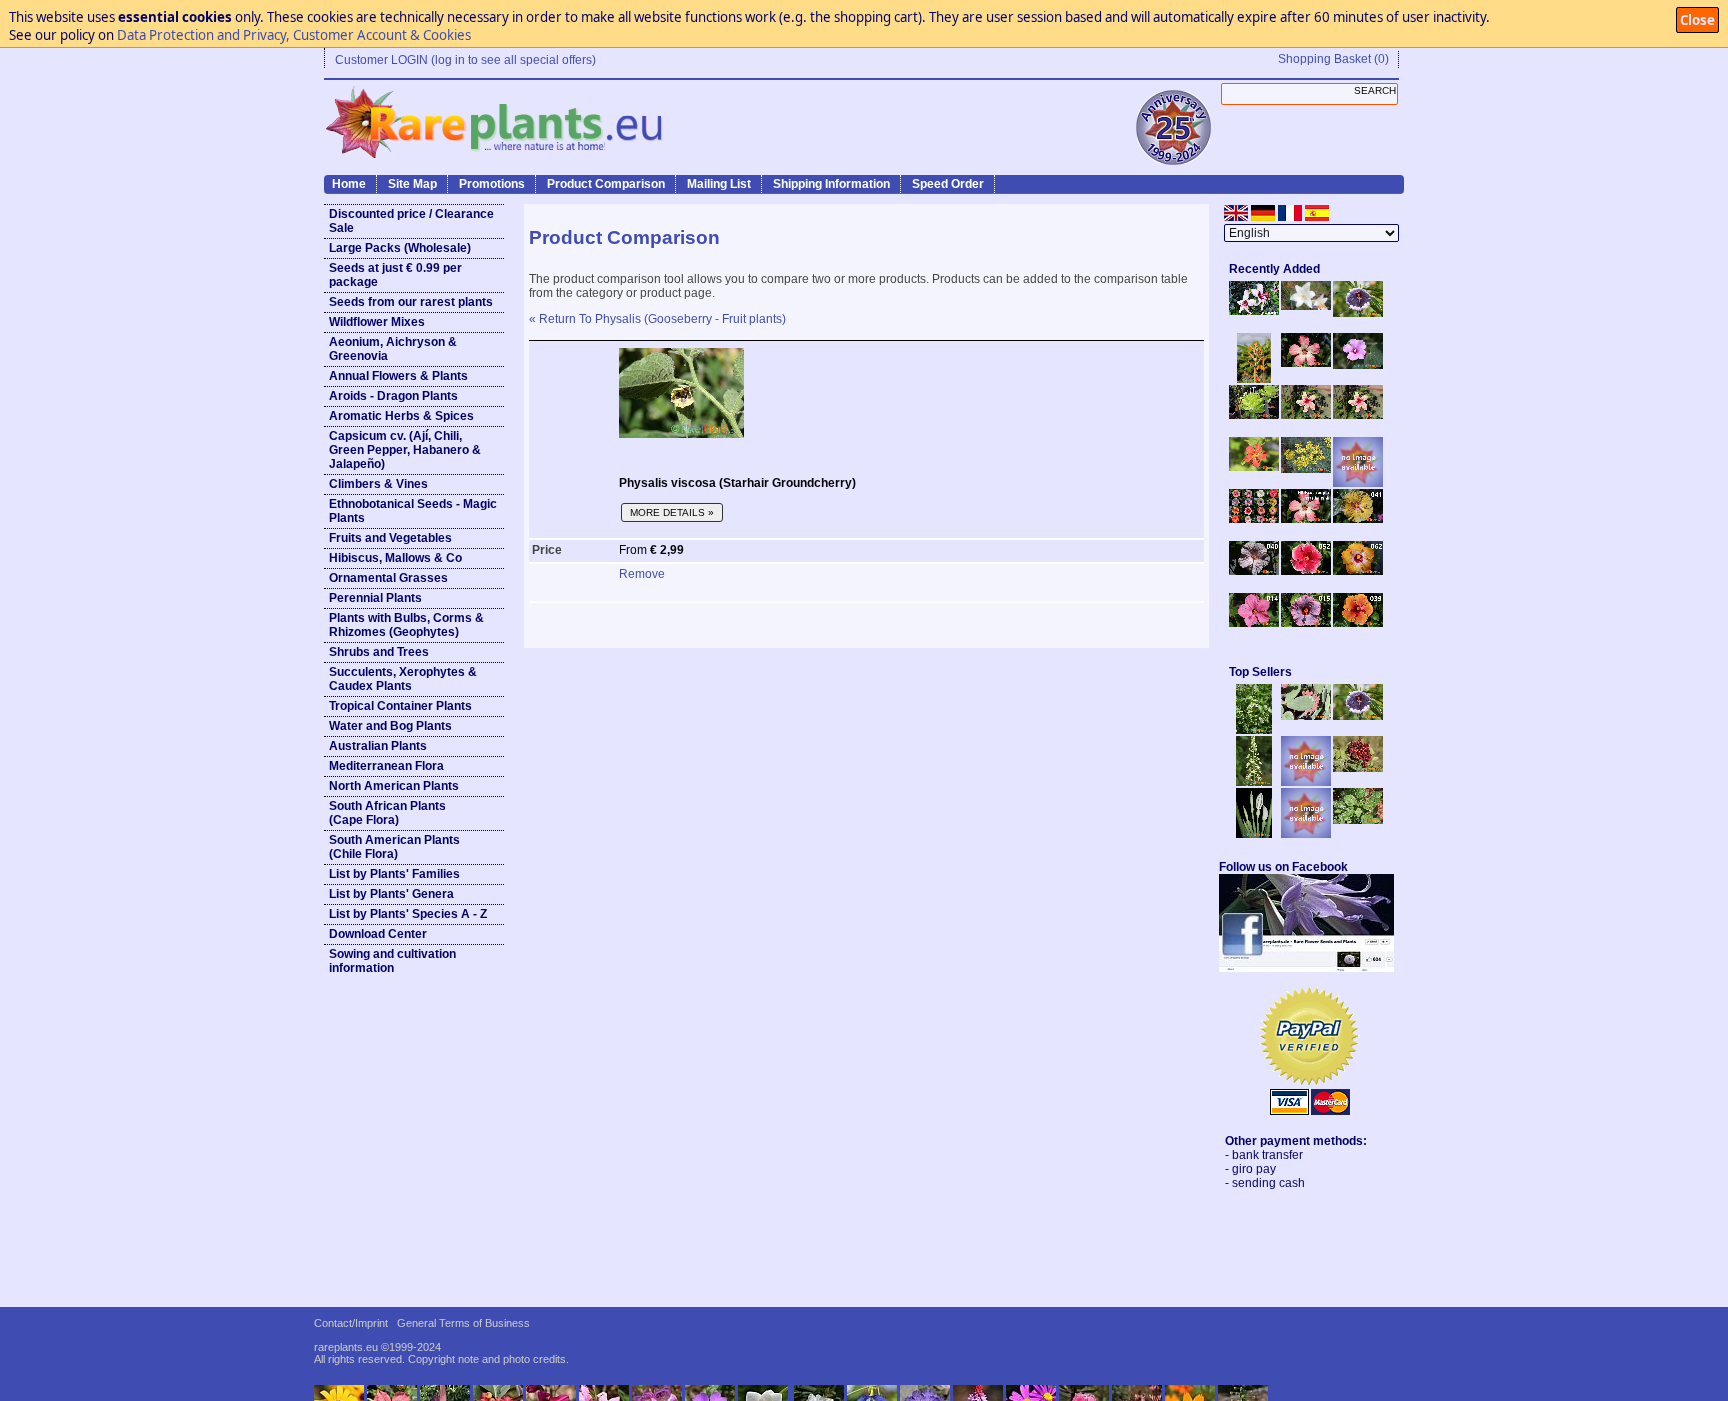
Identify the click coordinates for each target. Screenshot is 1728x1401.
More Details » (672, 512)
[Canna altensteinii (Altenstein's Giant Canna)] (1254, 379)
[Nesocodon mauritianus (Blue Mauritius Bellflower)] (1358, 313)
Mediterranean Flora (386, 766)
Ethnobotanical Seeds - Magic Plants (413, 511)
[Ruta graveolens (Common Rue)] (1306, 469)
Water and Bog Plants (390, 726)
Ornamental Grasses (388, 578)
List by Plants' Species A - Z (408, 914)
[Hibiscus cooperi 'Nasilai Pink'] (1306, 363)
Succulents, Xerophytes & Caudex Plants (403, 679)
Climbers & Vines (378, 484)
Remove (642, 574)
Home (349, 184)
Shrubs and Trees (379, 652)
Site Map (412, 184)
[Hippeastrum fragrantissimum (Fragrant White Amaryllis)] (1306, 306)
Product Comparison (606, 184)
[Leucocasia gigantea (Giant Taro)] (1254, 834)
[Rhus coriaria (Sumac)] (1358, 768)
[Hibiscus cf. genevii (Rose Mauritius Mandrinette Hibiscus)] (1306, 415)
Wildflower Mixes (377, 322)
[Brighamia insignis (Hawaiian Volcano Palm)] (1254, 415)
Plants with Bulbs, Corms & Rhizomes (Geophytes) (406, 625)
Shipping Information (831, 184)
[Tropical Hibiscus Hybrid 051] (1358, 483)
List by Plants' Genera (391, 894)
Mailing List (719, 184)
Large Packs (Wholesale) (400, 248)
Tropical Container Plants (400, 706)
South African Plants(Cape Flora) (387, 813)
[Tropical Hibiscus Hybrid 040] (1254, 571)
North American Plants (394, 786)
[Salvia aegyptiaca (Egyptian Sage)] (1306, 782)
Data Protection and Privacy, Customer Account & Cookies (294, 35)
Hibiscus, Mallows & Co (395, 558)
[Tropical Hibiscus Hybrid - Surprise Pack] (1254, 519)
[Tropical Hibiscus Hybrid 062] (1358, 571)
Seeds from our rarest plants (411, 302)
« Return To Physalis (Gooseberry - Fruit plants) (657, 319)
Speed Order (948, 184)
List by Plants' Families (394, 874)
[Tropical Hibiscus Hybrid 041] (1358, 519)
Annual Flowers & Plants (398, 376)
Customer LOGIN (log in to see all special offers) (465, 60)
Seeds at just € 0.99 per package (395, 275)
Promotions (492, 184)
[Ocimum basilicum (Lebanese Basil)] (1254, 730)
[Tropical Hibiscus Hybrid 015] (1306, 623)
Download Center (378, 934)
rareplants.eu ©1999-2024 (377, 1347)
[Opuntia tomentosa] (1306, 716)
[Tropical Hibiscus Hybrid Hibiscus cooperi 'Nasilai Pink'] (1306, 519)
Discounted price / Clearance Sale (411, 221)
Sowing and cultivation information (392, 961)
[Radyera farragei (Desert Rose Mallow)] (1358, 365)
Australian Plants (378, 746)
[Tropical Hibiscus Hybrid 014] (1254, 623)
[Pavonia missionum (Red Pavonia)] (1254, 467)
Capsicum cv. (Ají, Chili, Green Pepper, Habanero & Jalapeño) (405, 450)
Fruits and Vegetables (390, 538)
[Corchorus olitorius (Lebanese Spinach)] (1358, 820)
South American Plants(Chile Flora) (394, 847)
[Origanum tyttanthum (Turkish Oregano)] (1306, 834)
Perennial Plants (375, 598)
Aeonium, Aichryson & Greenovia (393, 349)
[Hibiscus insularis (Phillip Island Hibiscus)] (1254, 311)
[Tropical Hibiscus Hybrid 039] (1358, 623)
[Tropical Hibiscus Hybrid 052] (1306, 571)
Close (1697, 20)
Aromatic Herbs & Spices (401, 416)
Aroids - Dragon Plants (393, 396)
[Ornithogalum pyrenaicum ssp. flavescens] (1254, 782)
